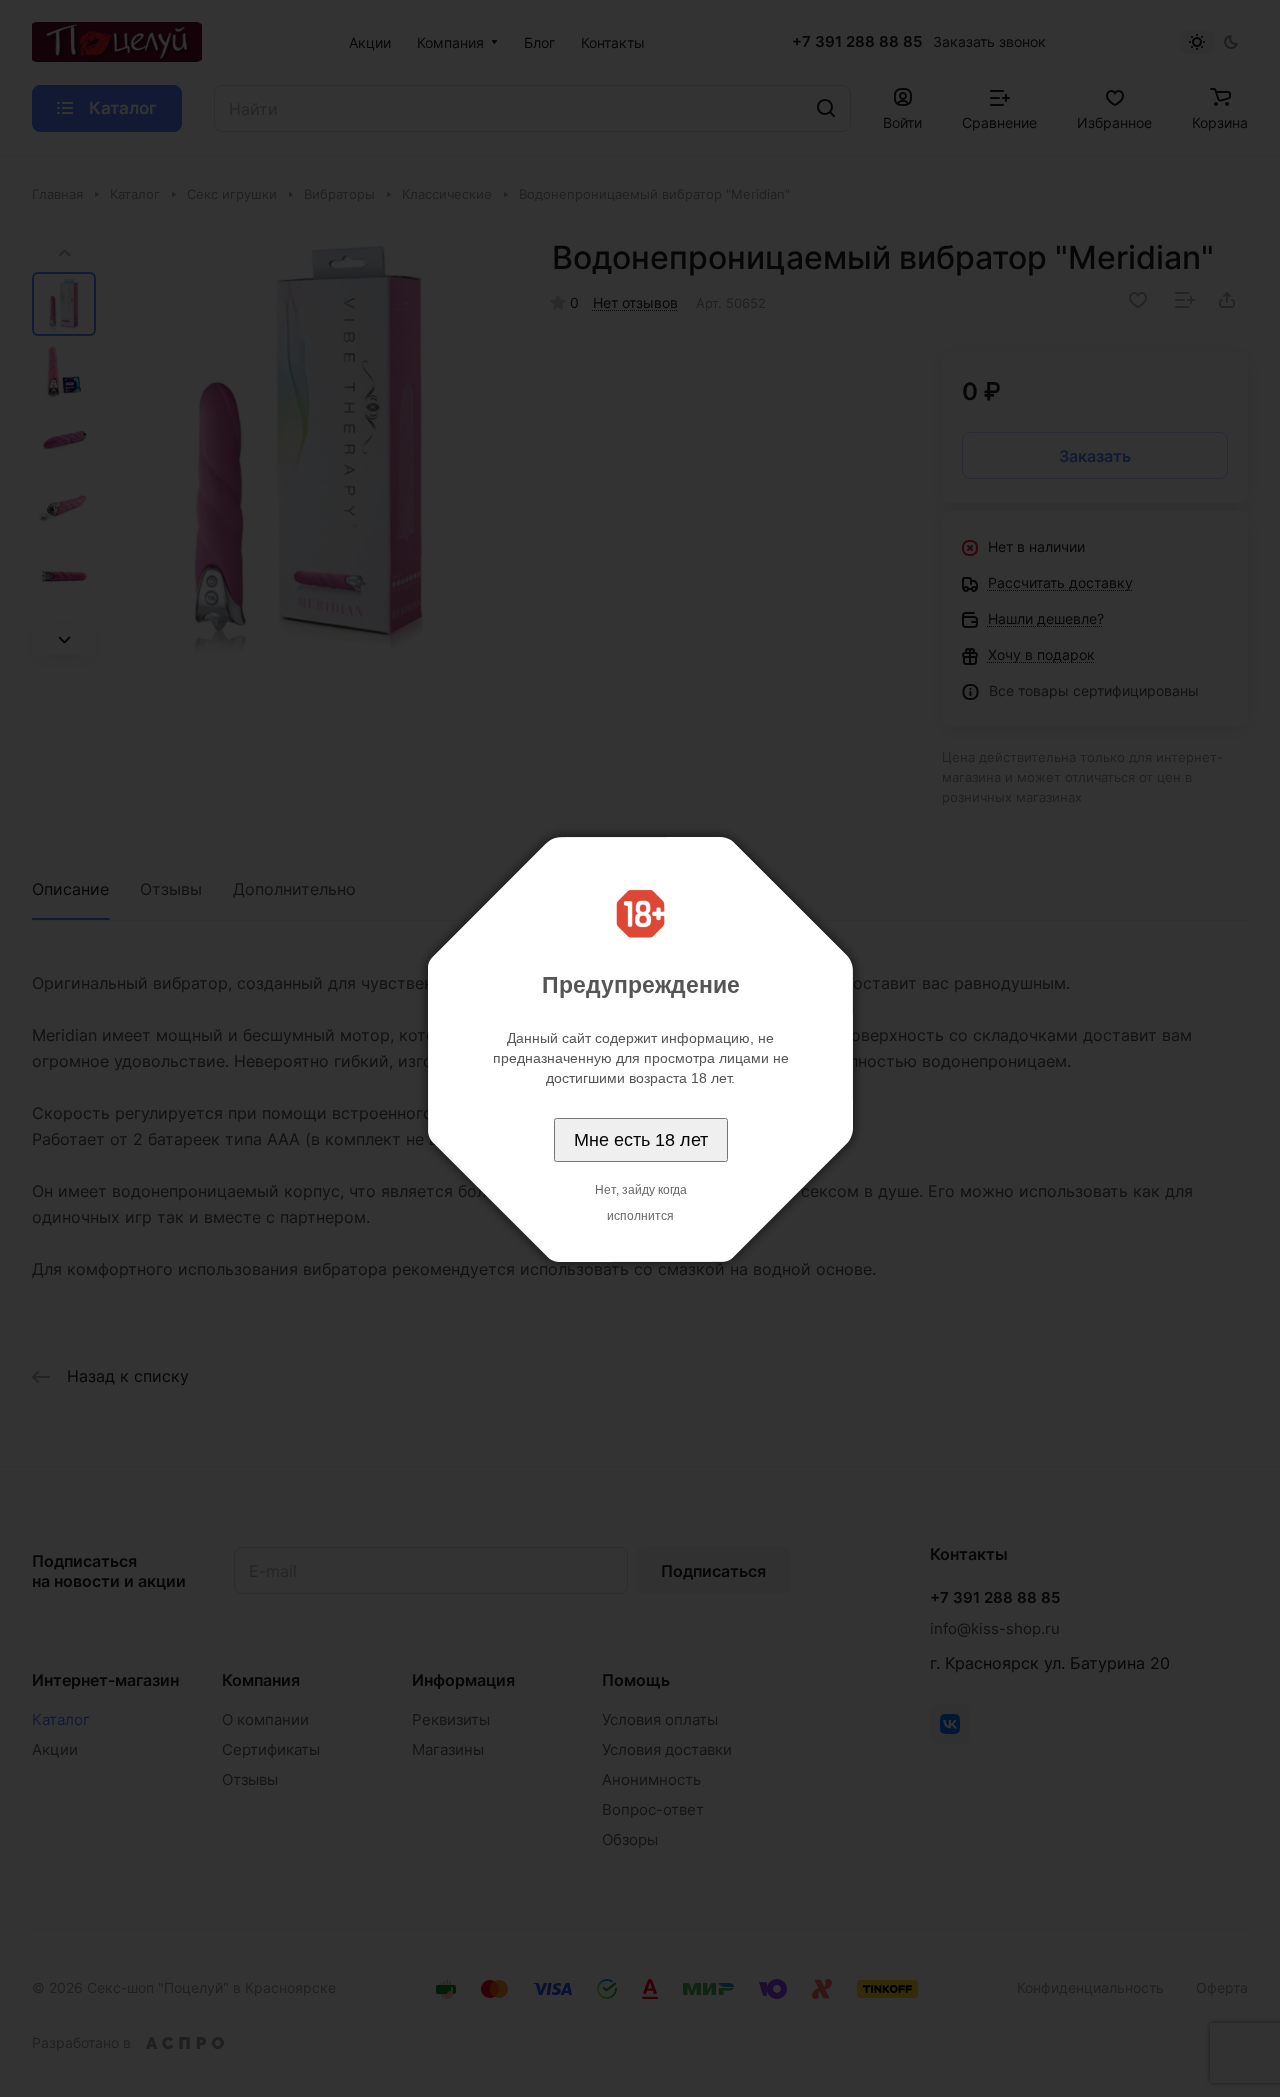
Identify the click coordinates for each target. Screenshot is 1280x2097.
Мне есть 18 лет (641, 1140)
